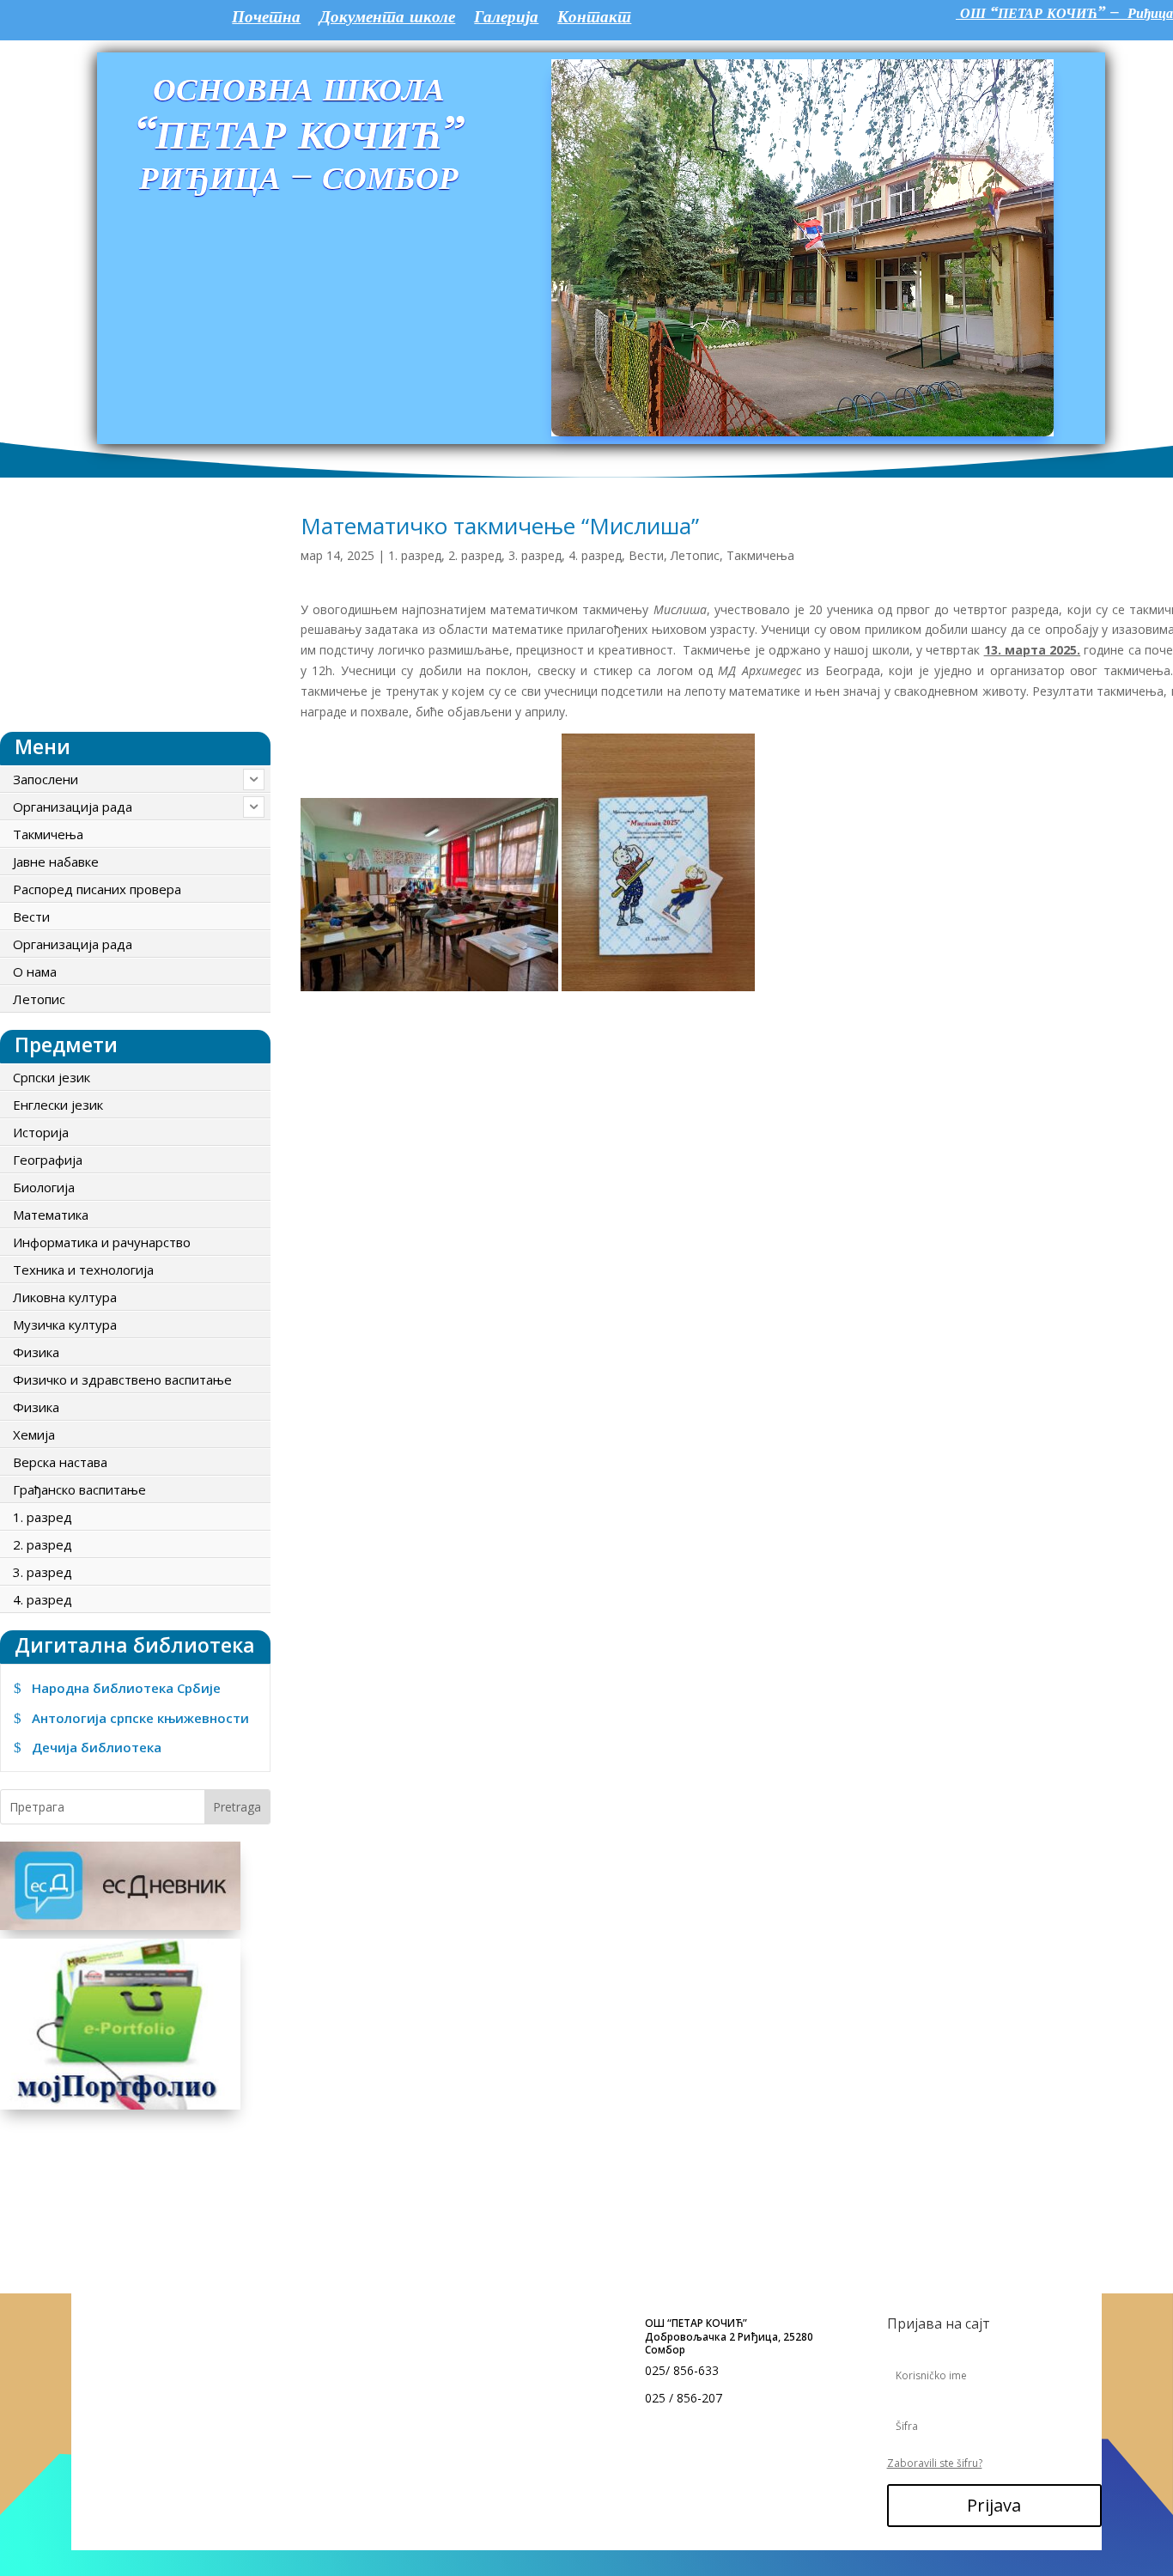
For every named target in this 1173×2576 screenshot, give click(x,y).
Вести (646, 555)
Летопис (695, 555)
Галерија (506, 19)
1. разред (415, 555)
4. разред (595, 555)
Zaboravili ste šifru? (935, 2463)
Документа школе (387, 19)
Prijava (994, 2505)
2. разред (475, 555)
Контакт (594, 19)
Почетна (266, 19)
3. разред (535, 555)
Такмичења (760, 555)
